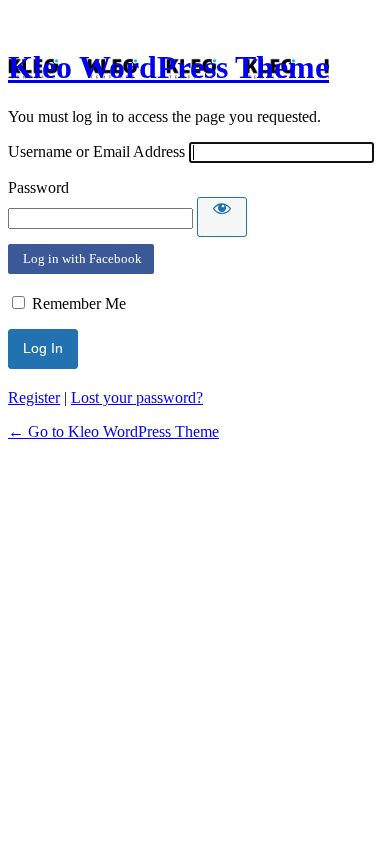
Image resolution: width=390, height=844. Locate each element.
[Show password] (222, 217)
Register (34, 397)
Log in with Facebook (81, 258)
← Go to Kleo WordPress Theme (113, 431)
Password (38, 187)
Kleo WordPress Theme (168, 67)
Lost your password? (137, 397)
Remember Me (79, 303)
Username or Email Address (96, 151)
